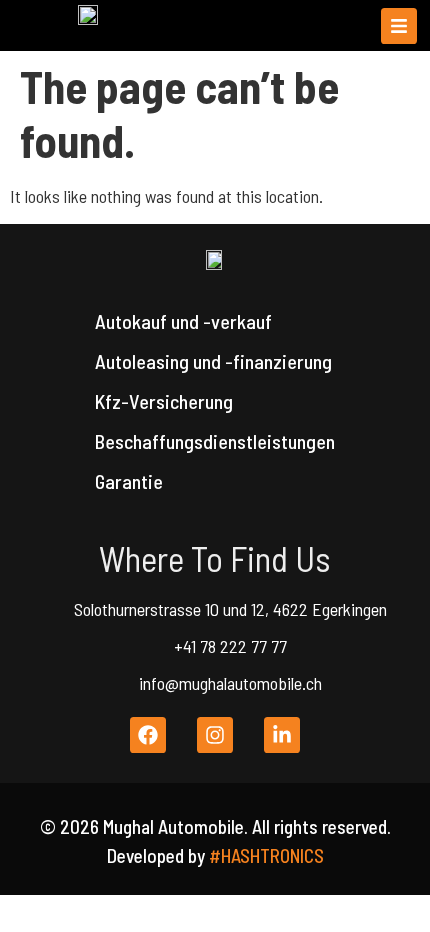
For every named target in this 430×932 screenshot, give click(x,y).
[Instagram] (215, 735)
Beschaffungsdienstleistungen (215, 441)
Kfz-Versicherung (164, 401)
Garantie (129, 481)
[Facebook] (148, 735)
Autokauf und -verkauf (183, 321)
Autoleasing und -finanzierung (213, 361)
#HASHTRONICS (266, 855)
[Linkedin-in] (282, 735)
